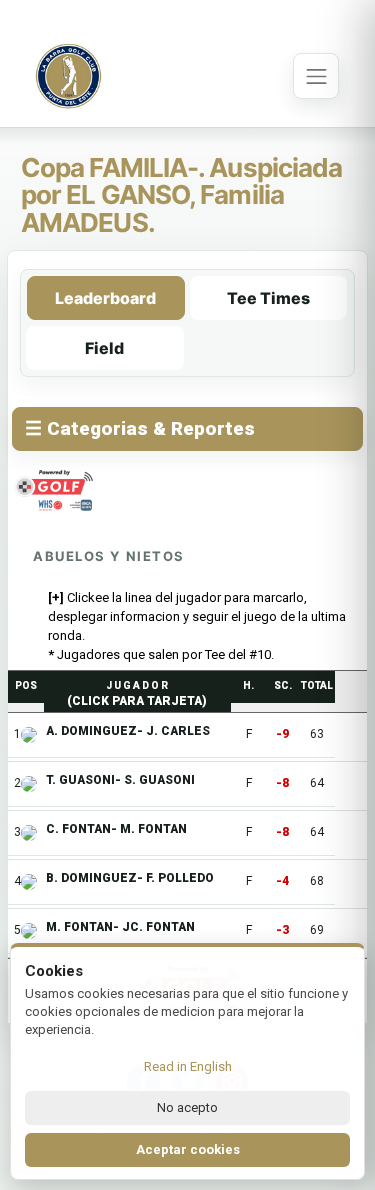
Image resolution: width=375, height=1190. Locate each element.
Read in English (188, 1066)
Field (104, 348)
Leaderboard (105, 298)
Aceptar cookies (188, 1149)
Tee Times (268, 298)
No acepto (187, 1107)
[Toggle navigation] (316, 76)
